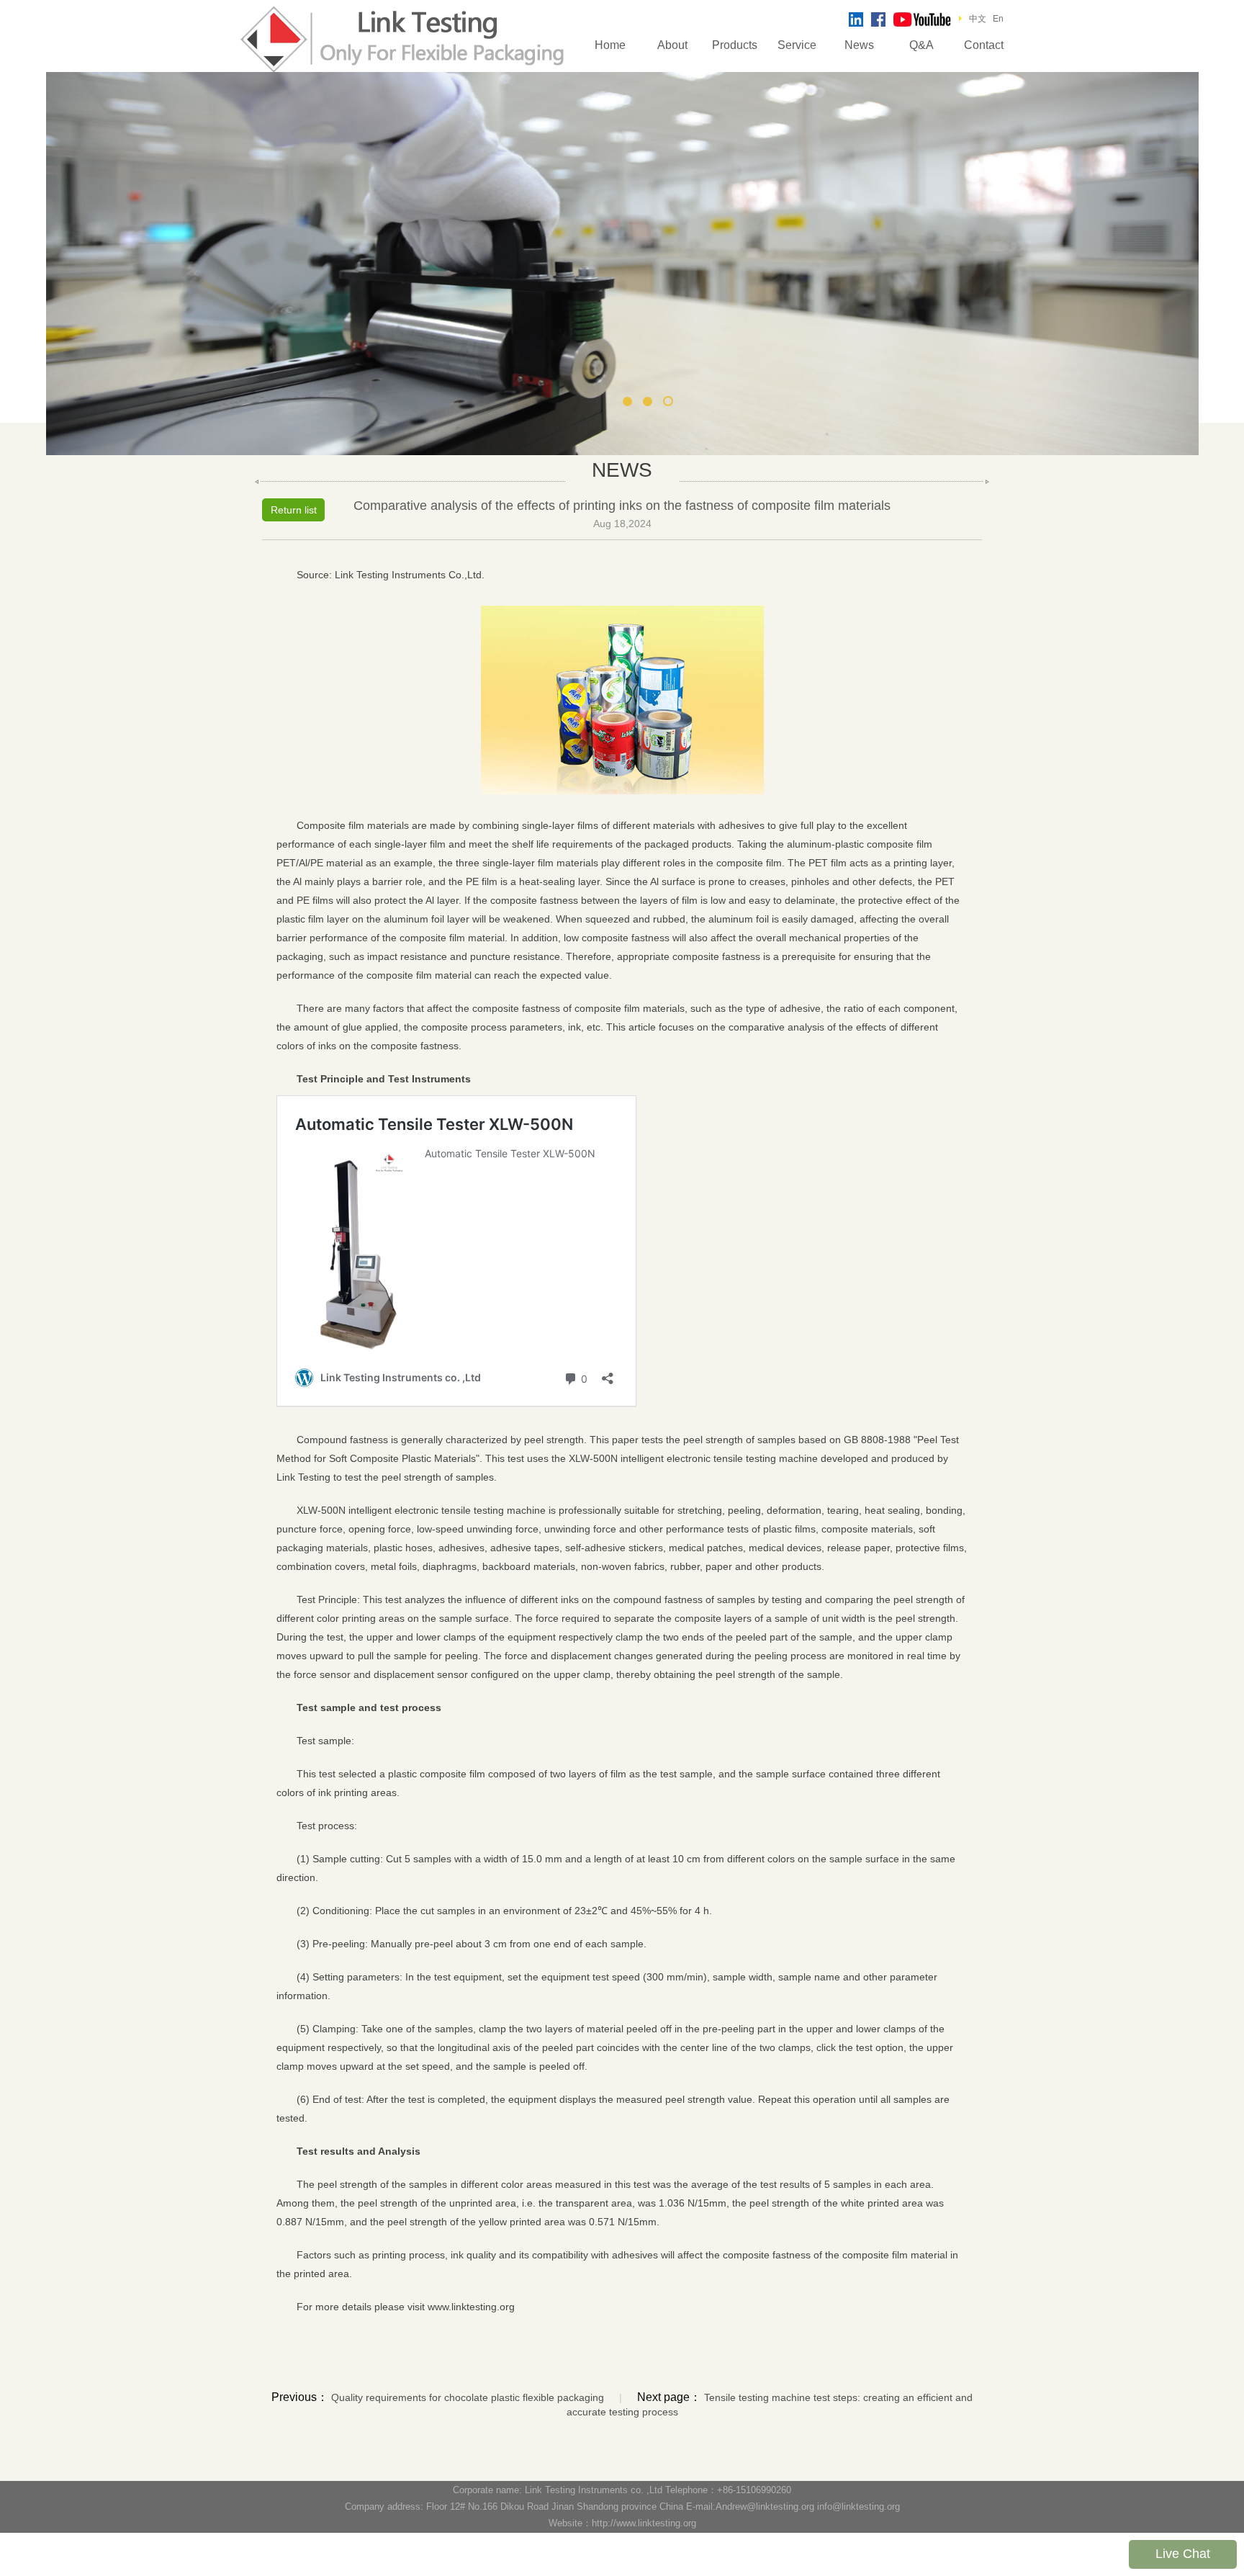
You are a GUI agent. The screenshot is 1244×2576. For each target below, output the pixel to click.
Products (735, 45)
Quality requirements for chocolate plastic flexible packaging (468, 2397)
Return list (294, 510)
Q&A (921, 45)
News (859, 45)
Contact (984, 45)
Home (610, 45)
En (998, 19)
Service (797, 45)
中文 (978, 19)
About (672, 45)
